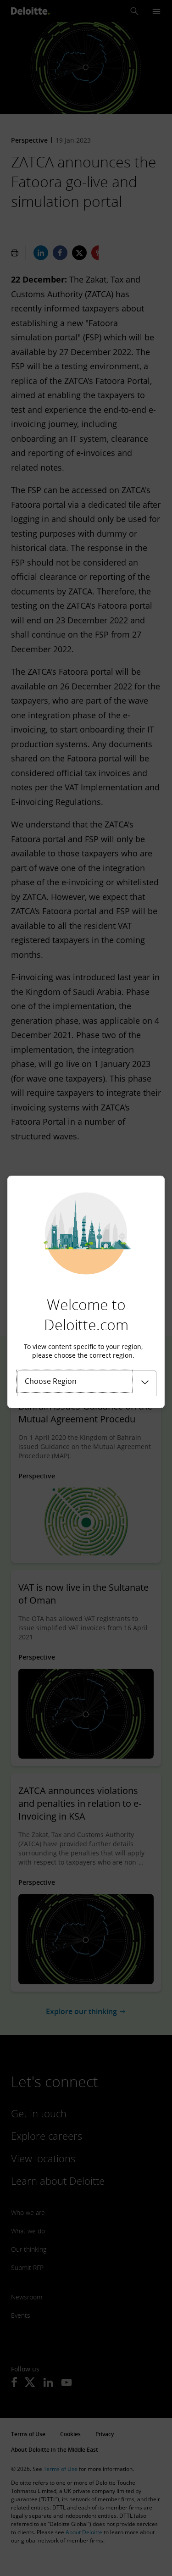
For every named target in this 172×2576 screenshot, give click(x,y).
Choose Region (51, 1381)
